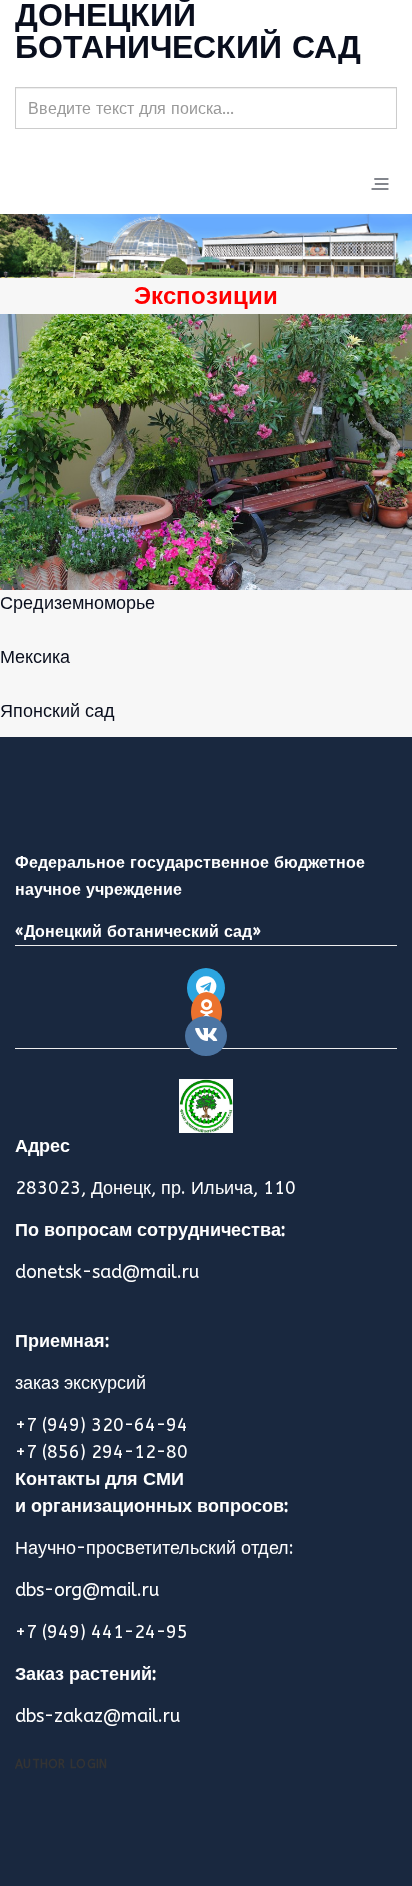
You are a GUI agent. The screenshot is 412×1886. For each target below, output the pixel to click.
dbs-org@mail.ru (87, 1590)
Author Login (61, 1764)
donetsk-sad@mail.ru (107, 1272)
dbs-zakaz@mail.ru (97, 1716)
